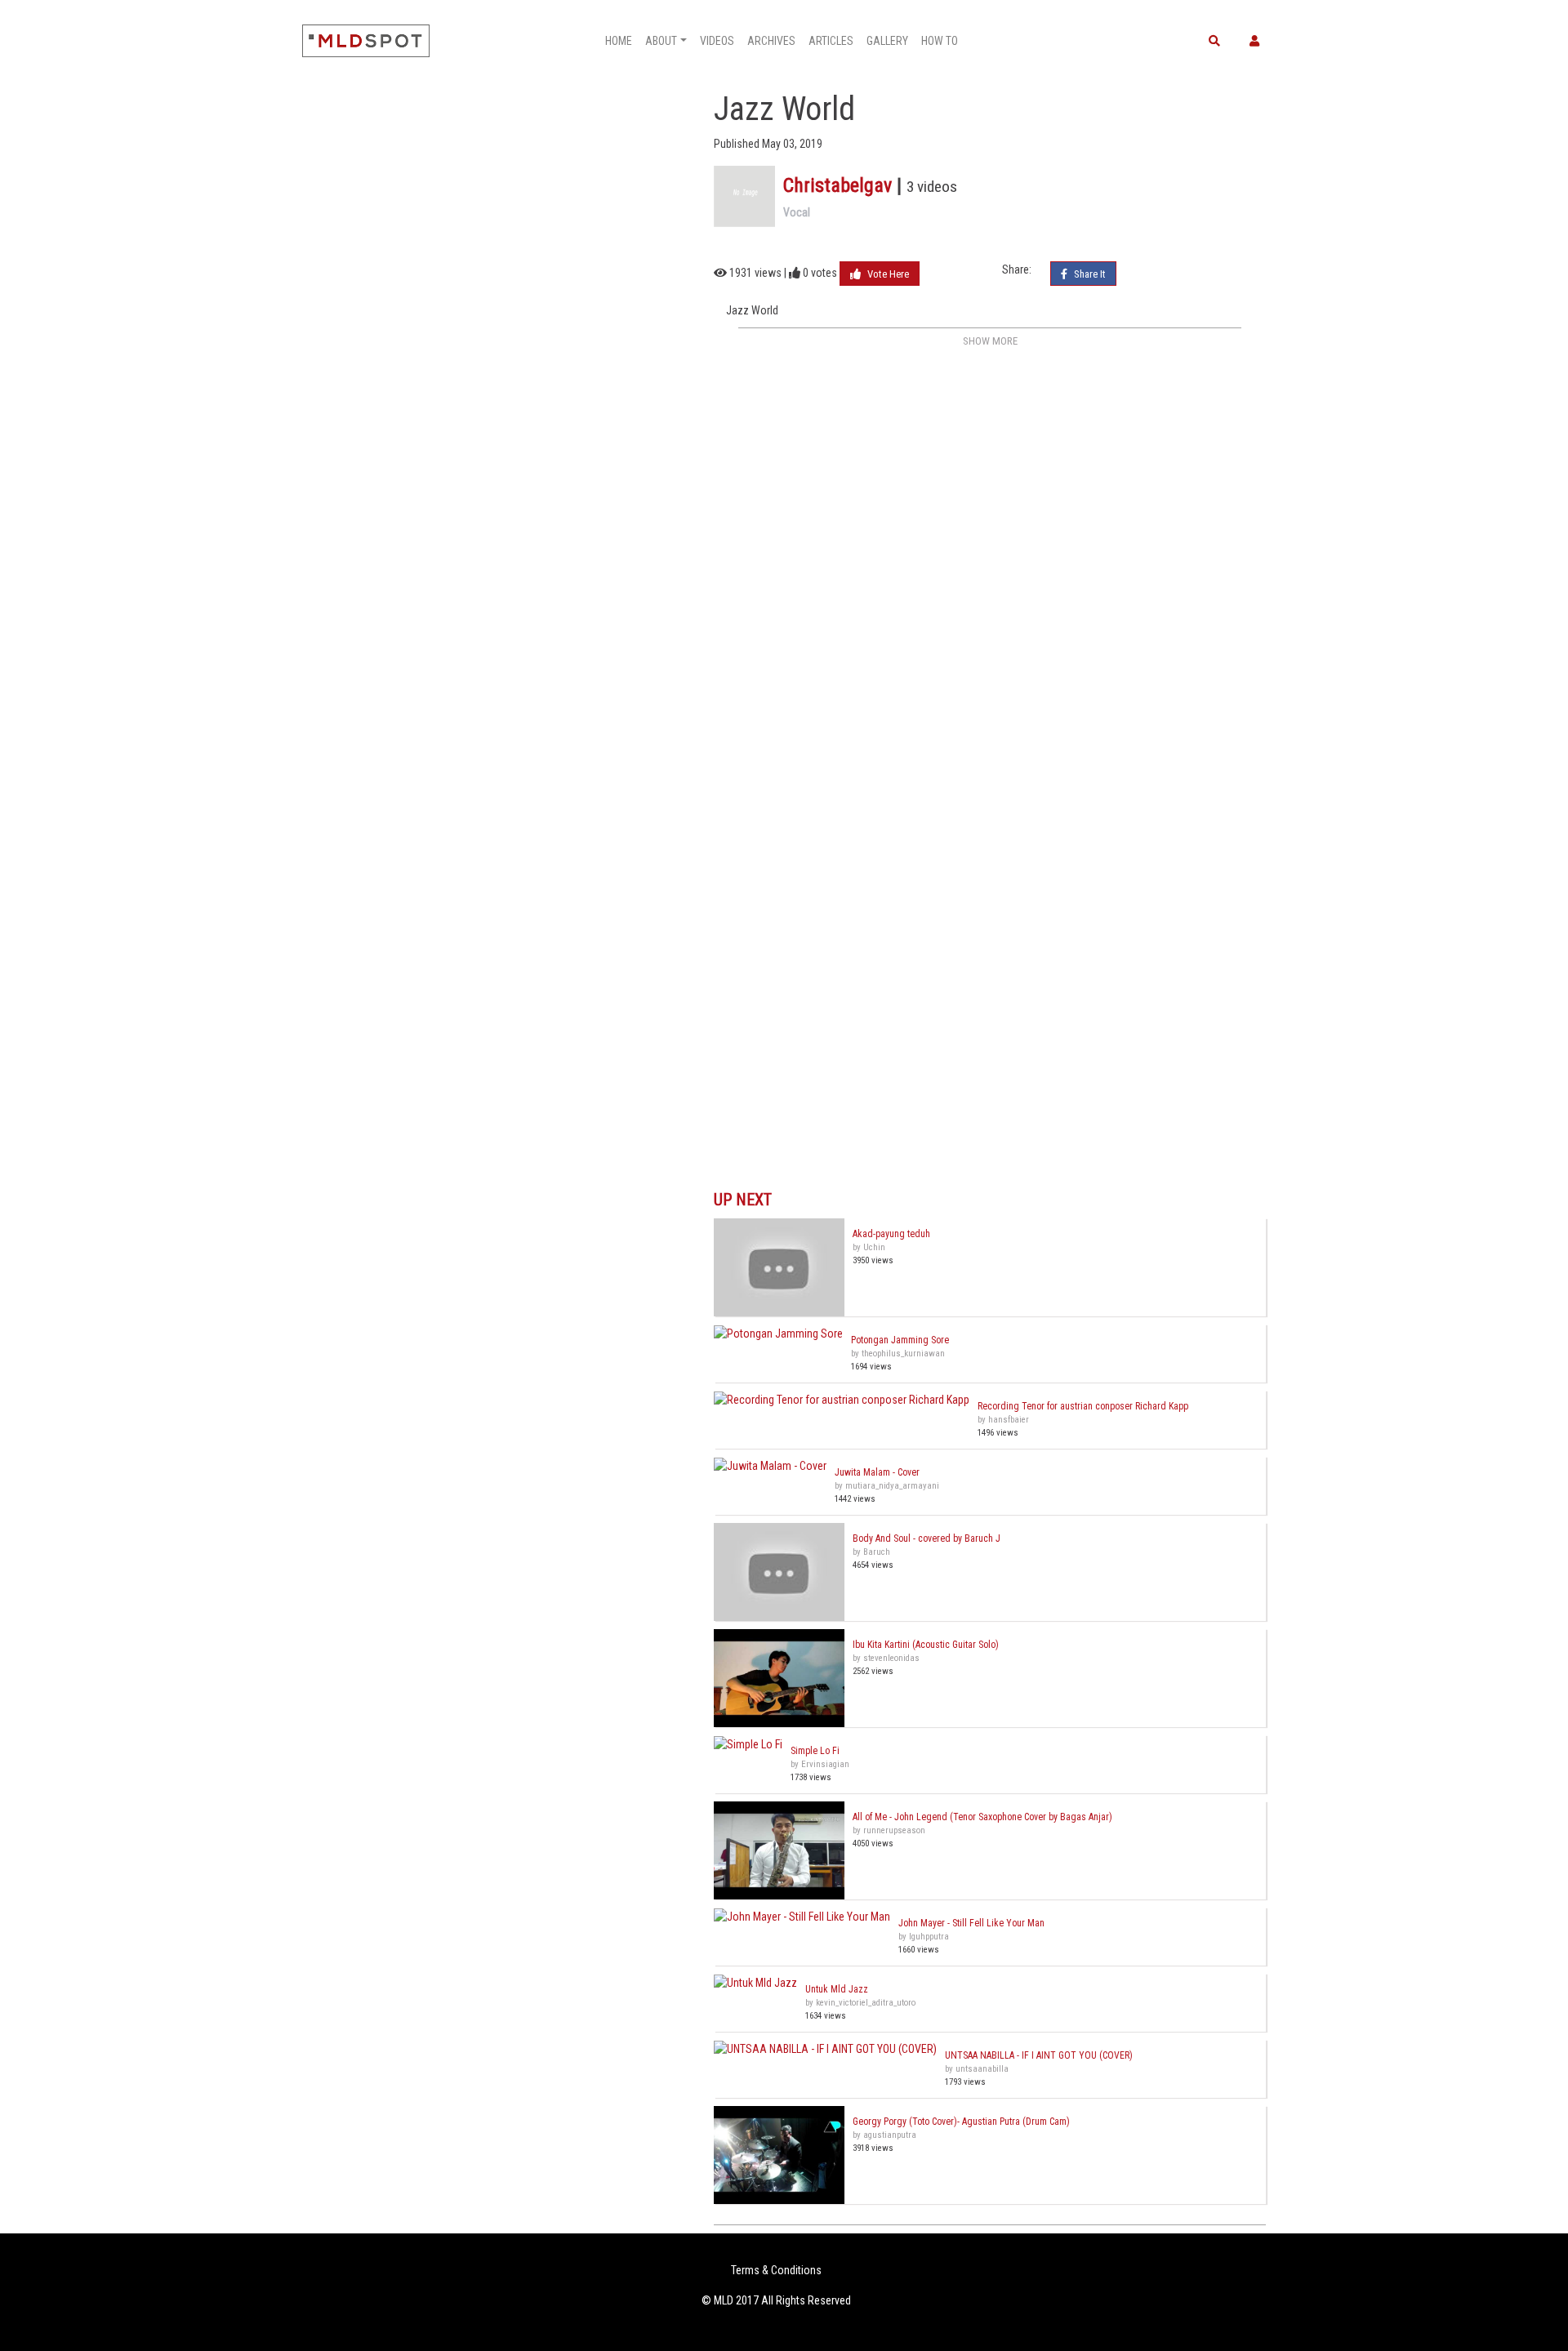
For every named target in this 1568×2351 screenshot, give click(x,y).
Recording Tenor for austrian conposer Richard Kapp (1083, 1406)
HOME (619, 41)
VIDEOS (717, 41)
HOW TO (940, 41)
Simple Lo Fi (815, 1751)
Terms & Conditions (776, 2270)
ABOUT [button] (661, 41)
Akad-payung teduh (891, 1234)
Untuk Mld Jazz (837, 1989)
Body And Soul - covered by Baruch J (927, 1538)
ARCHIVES (771, 41)
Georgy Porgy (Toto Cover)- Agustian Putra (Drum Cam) (961, 2122)
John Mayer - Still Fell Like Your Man (971, 1923)
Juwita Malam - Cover (877, 1472)
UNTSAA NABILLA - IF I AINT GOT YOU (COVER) (1039, 2055)
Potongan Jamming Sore (900, 1340)
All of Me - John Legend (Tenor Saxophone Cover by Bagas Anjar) (982, 1817)
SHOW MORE (990, 341)
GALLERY (887, 41)
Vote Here (887, 274)
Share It (1089, 274)
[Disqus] (990, 557)
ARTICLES (831, 41)
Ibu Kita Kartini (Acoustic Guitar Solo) (926, 1645)
